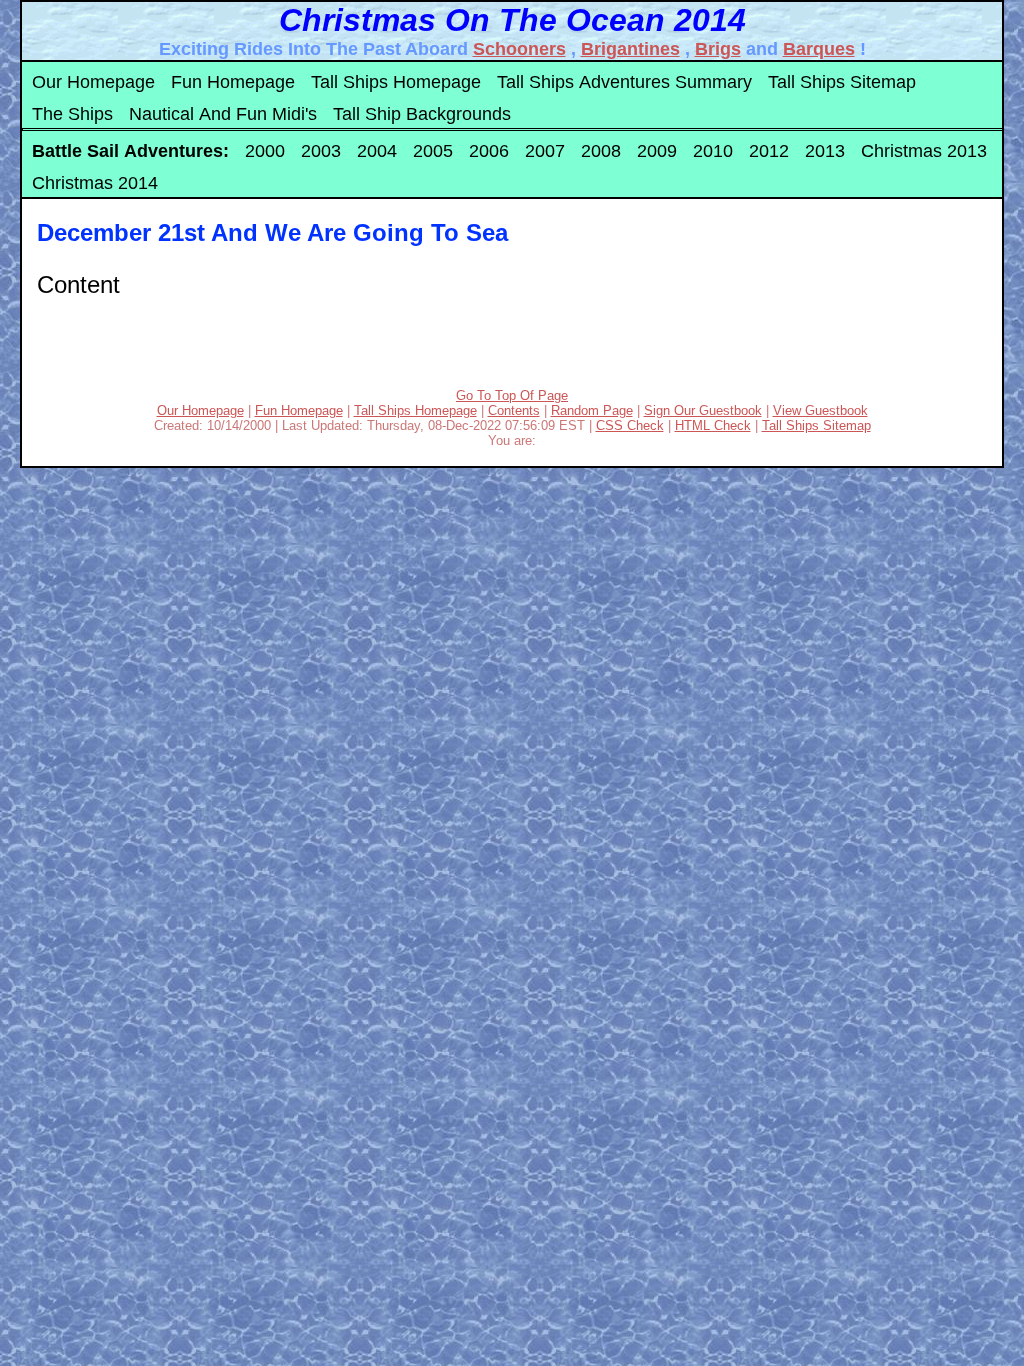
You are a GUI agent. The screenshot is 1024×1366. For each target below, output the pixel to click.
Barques (819, 49)
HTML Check (713, 425)
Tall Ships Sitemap (842, 82)
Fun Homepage (233, 82)
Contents (514, 410)
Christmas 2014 (95, 183)
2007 (545, 151)
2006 (489, 151)
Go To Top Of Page (512, 395)
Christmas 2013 (924, 151)
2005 (433, 151)
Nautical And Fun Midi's (223, 114)
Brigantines (630, 49)
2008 (601, 151)
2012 (769, 151)
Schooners (519, 49)
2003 (321, 151)
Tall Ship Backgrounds (422, 114)
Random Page (592, 410)
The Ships (72, 114)
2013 (825, 151)
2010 (713, 151)
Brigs (718, 49)
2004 (377, 151)
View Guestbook (820, 410)
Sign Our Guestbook (703, 410)
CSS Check (630, 425)
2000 (265, 151)
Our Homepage (93, 82)
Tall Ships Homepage (396, 82)
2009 (657, 151)
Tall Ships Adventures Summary (624, 82)
